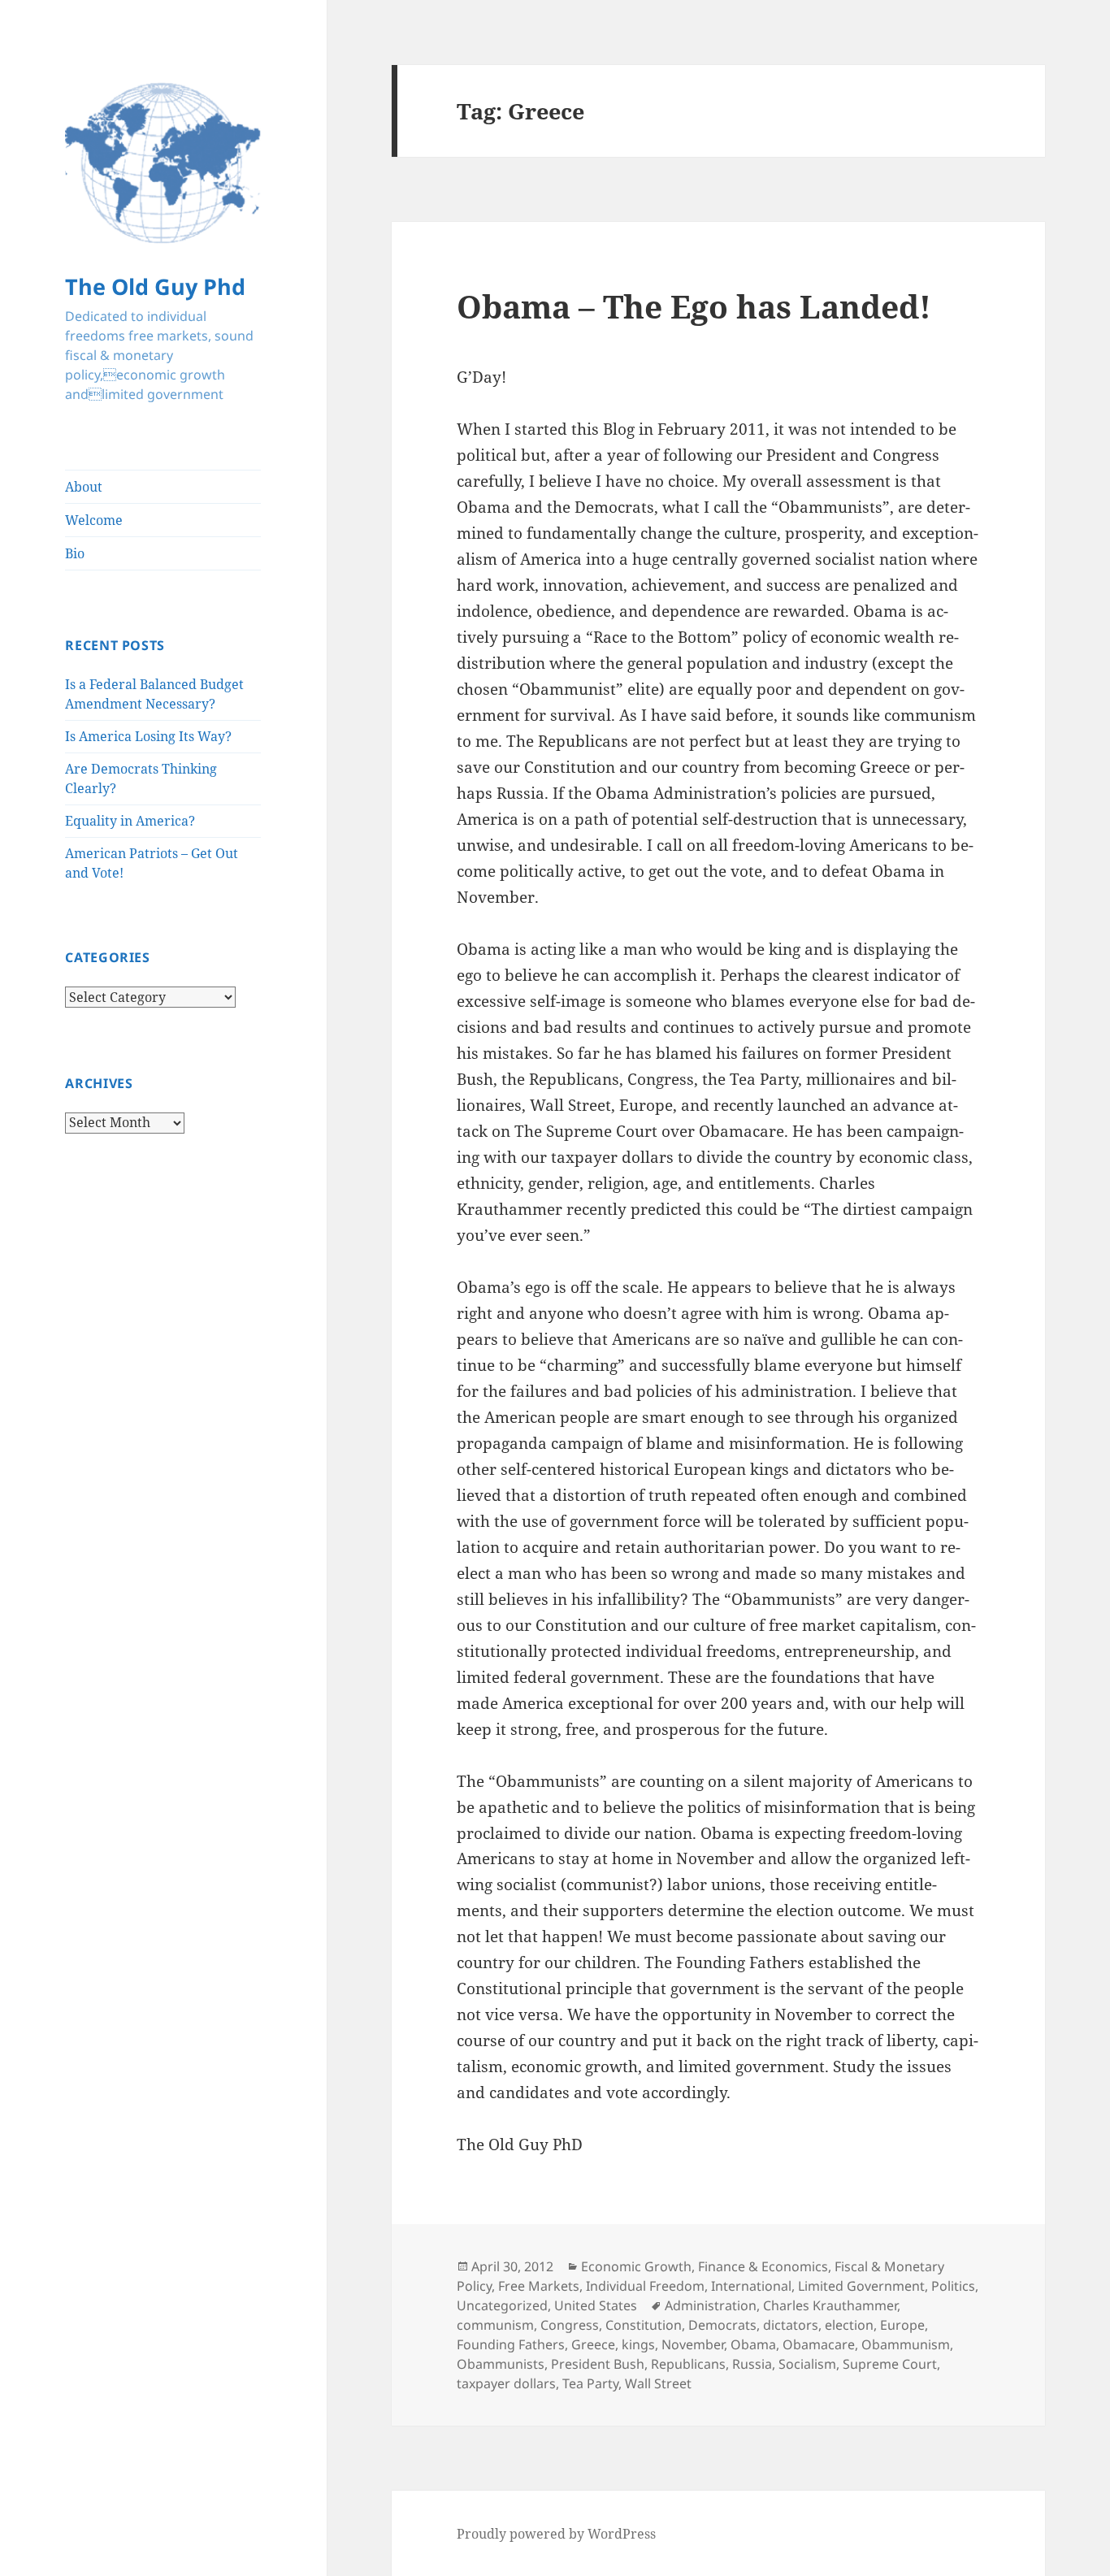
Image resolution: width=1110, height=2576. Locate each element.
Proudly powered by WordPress (556, 2534)
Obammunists (501, 2364)
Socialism (807, 2364)
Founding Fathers (511, 2344)
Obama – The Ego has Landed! (694, 306)
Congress (570, 2325)
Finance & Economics (763, 2266)
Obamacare (819, 2344)
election (849, 2325)
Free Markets (539, 2286)
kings (638, 2344)
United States (596, 2305)
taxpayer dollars (506, 2383)
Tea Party (590, 2383)
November (693, 2344)
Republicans (688, 2364)
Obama (753, 2344)
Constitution (644, 2325)
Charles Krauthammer (830, 2305)
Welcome (94, 520)
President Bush (598, 2364)
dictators (791, 2325)
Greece (593, 2344)
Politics (953, 2286)
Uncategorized (502, 2305)
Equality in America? (130, 821)
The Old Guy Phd (155, 286)
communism (495, 2325)
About (84, 487)
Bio (75, 553)
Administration (711, 2305)
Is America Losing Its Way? (148, 736)
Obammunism (906, 2344)
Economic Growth (636, 2266)
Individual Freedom (645, 2286)
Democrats (722, 2325)
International (751, 2286)
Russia (752, 2364)
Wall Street (658, 2383)
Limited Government (861, 2286)
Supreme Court (890, 2364)
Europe (902, 2325)
